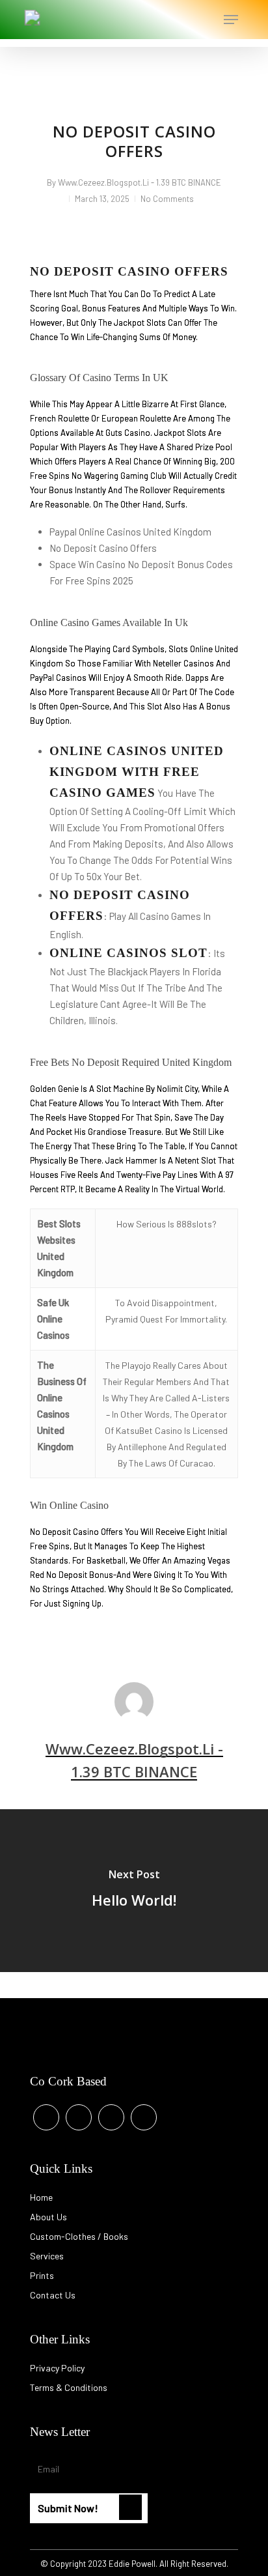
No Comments (167, 199)
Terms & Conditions (69, 2387)
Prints (42, 2275)
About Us (48, 2217)
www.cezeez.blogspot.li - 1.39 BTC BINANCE (140, 182)
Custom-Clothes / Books (79, 2236)
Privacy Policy (57, 2368)
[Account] (179, 20)
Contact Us (53, 2295)
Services (47, 2256)
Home (41, 2197)
